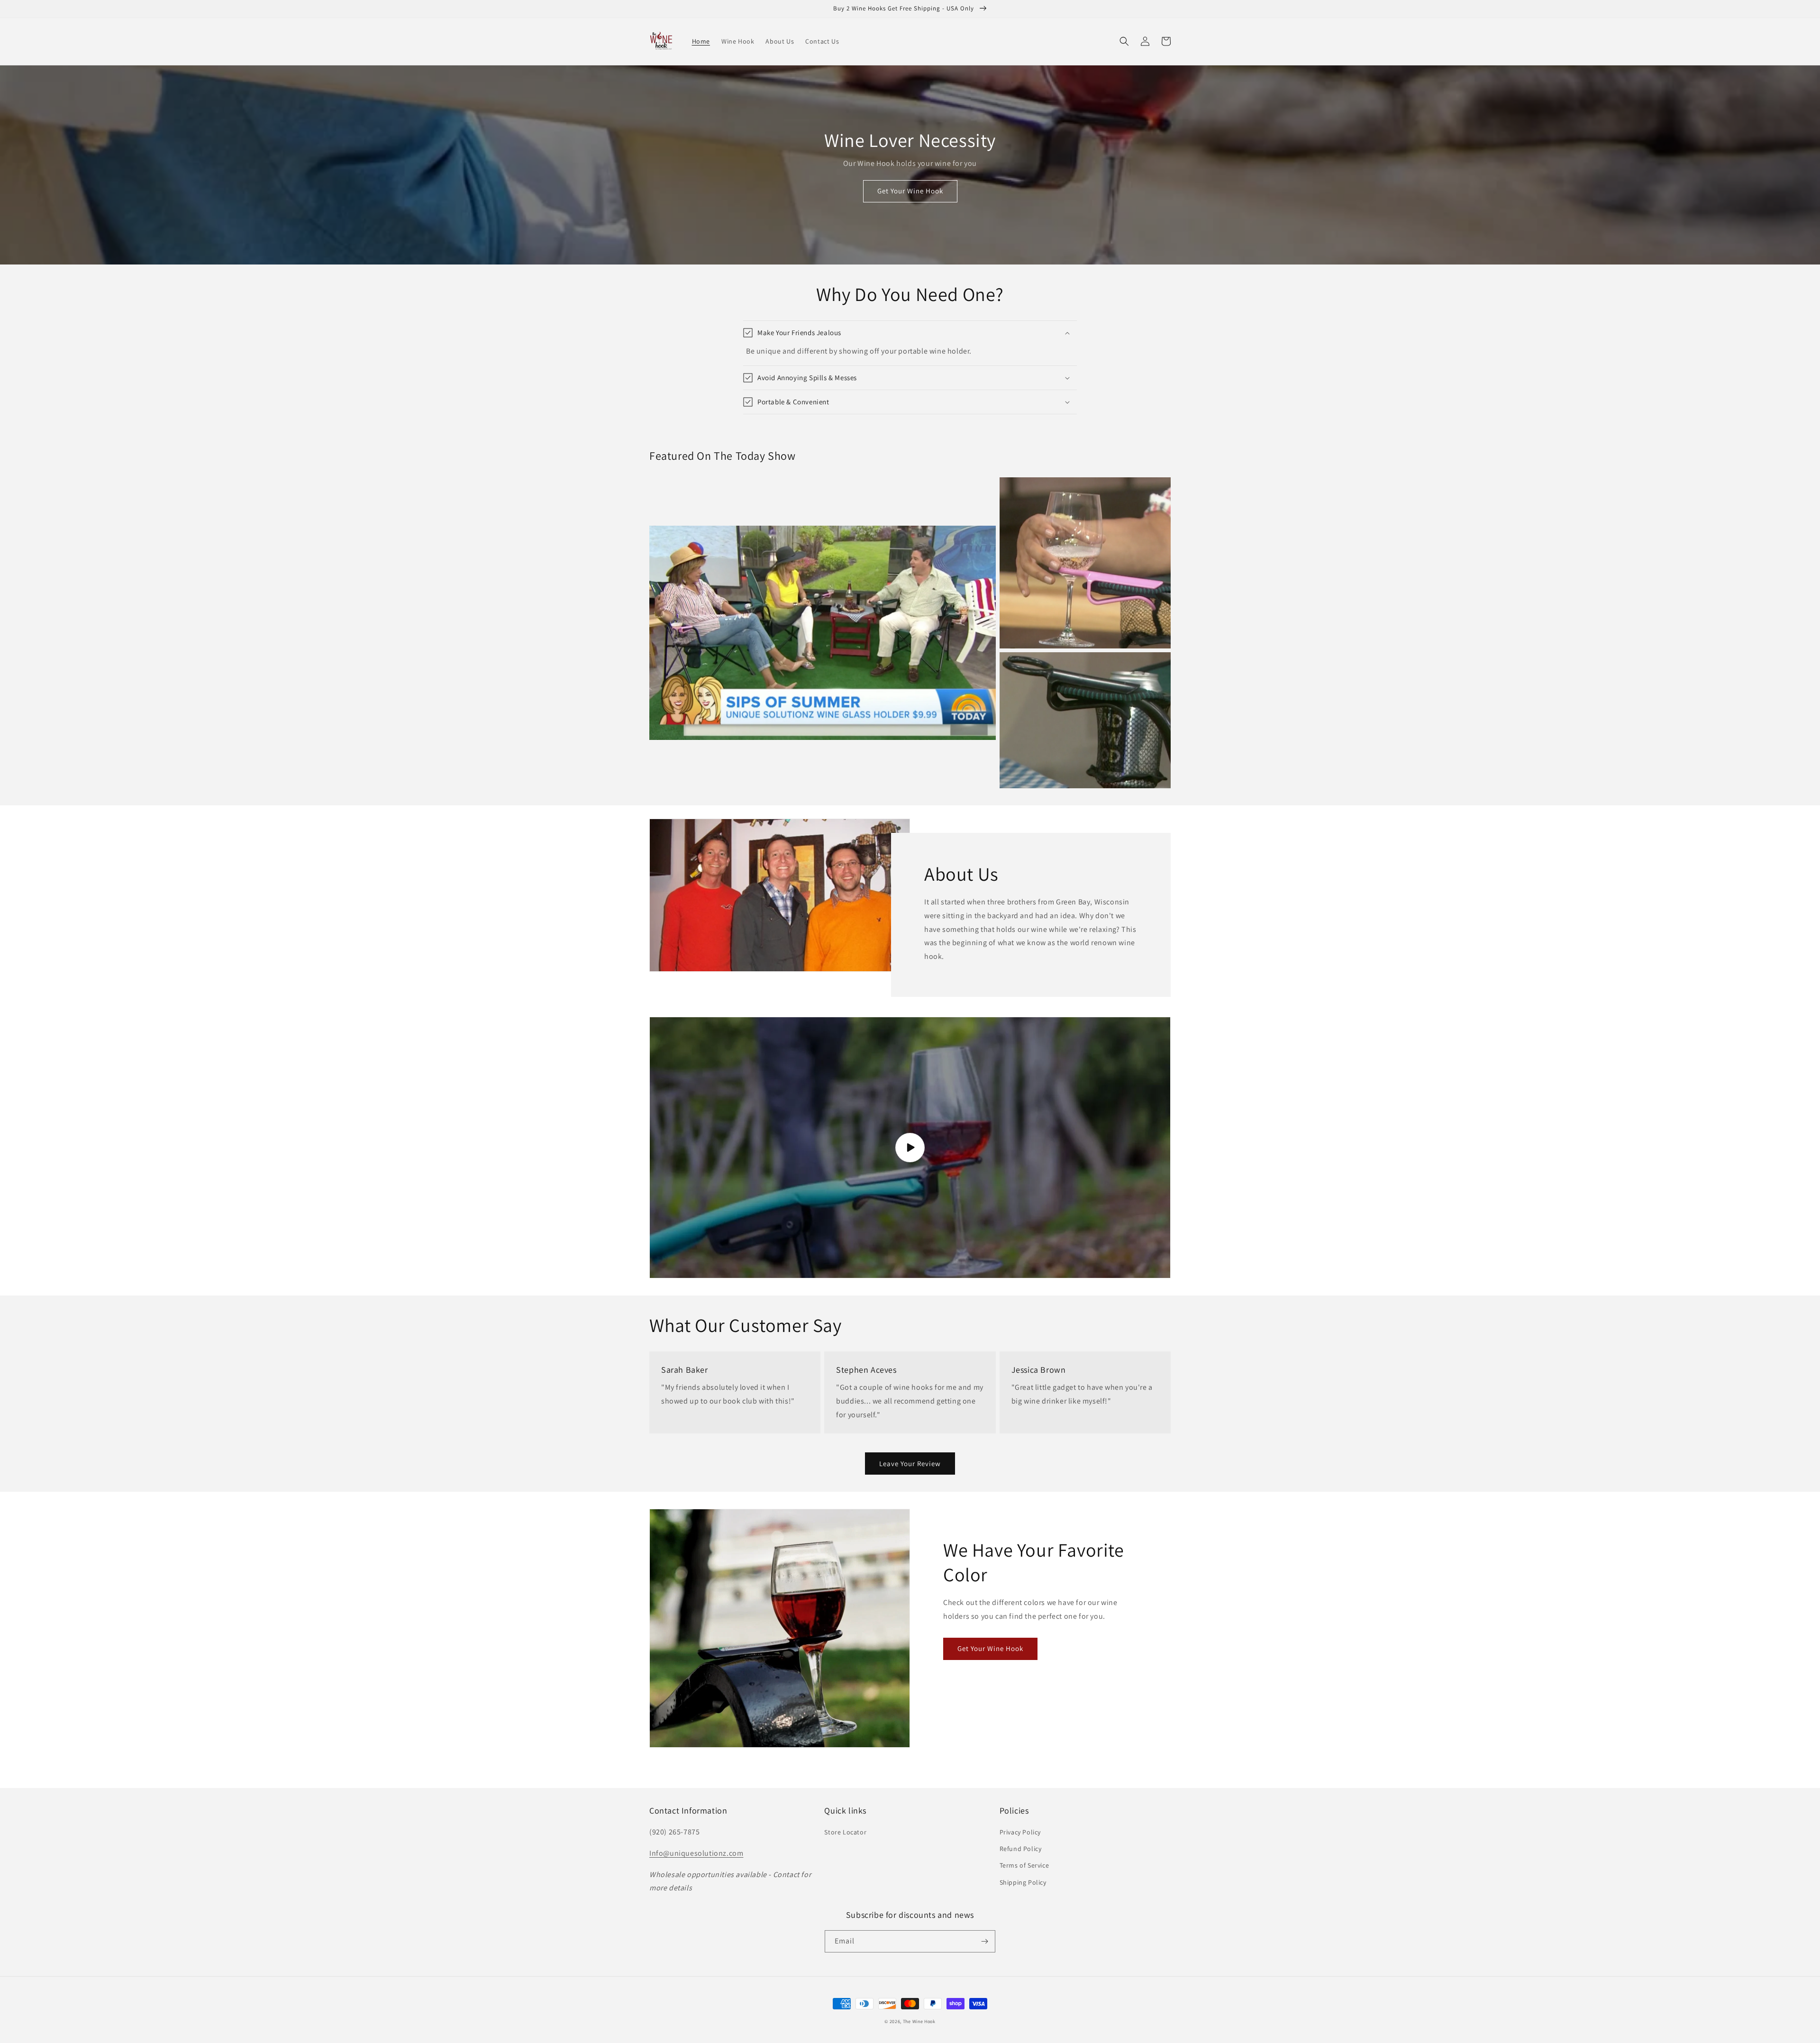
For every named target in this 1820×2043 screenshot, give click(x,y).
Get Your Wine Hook (910, 191)
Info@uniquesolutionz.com (696, 1853)
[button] (1124, 41)
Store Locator (845, 1832)
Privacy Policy (1020, 1832)
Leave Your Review (910, 1464)
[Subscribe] (984, 1941)
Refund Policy (1021, 1849)
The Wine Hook (919, 2021)
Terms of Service (1024, 1865)
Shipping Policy (1023, 1882)
